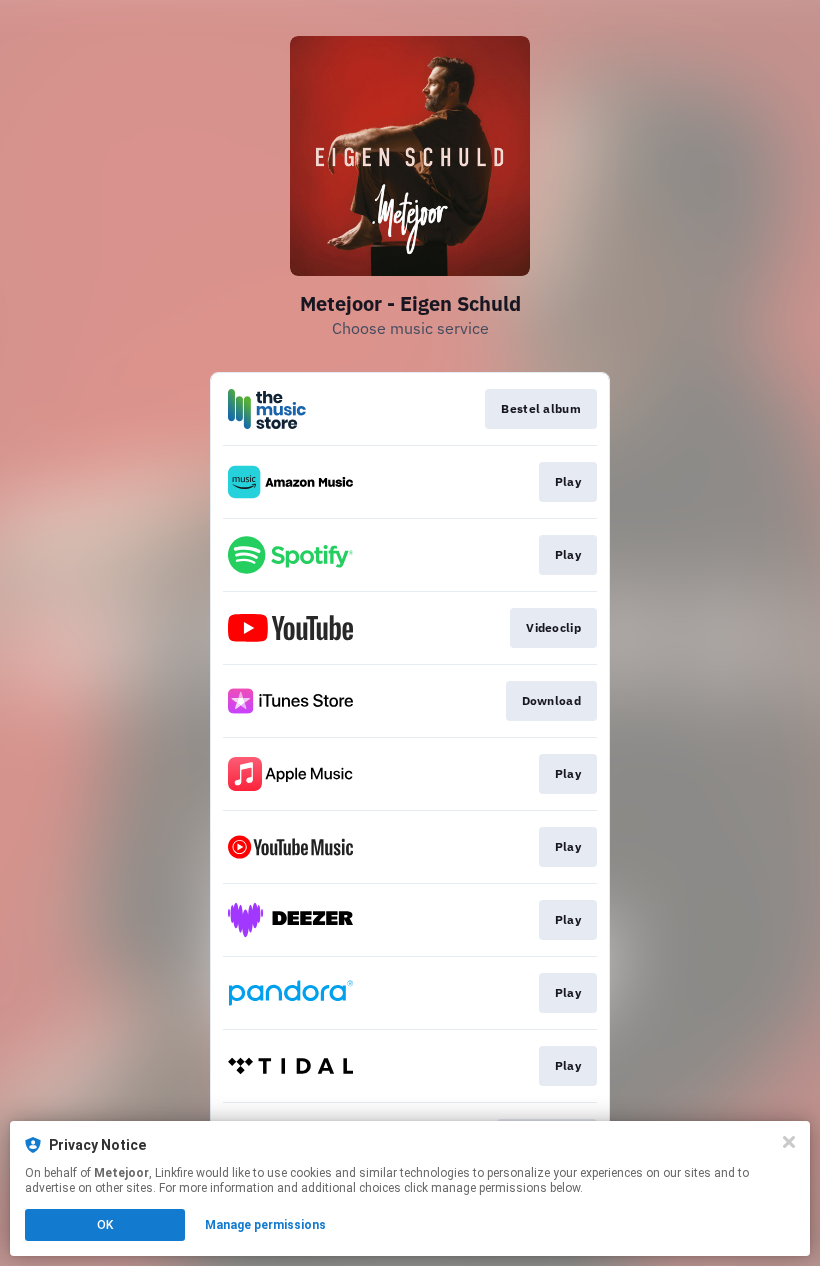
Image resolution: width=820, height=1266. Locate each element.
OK (105, 1225)
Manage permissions (265, 1225)
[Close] (789, 1142)
